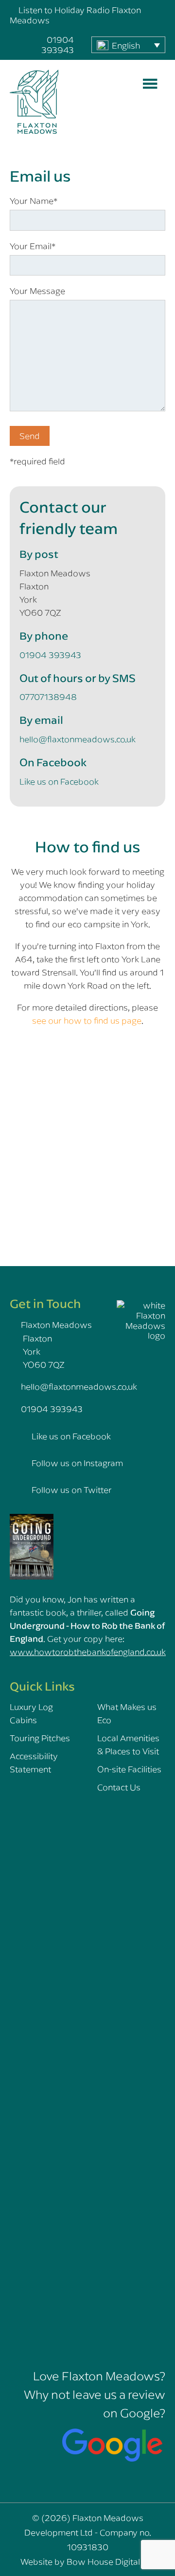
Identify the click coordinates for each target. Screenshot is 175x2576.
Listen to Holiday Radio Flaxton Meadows (75, 15)
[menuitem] (128, 45)
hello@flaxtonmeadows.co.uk (78, 739)
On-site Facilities (129, 1769)
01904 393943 (58, 45)
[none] (128, 45)
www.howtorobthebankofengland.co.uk (88, 1652)
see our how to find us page (87, 1020)
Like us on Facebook (59, 781)
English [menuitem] (126, 45)
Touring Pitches (40, 1738)
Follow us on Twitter (72, 1490)
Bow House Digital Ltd (111, 2561)
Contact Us (119, 1787)
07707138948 (48, 697)
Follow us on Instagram (77, 1463)
